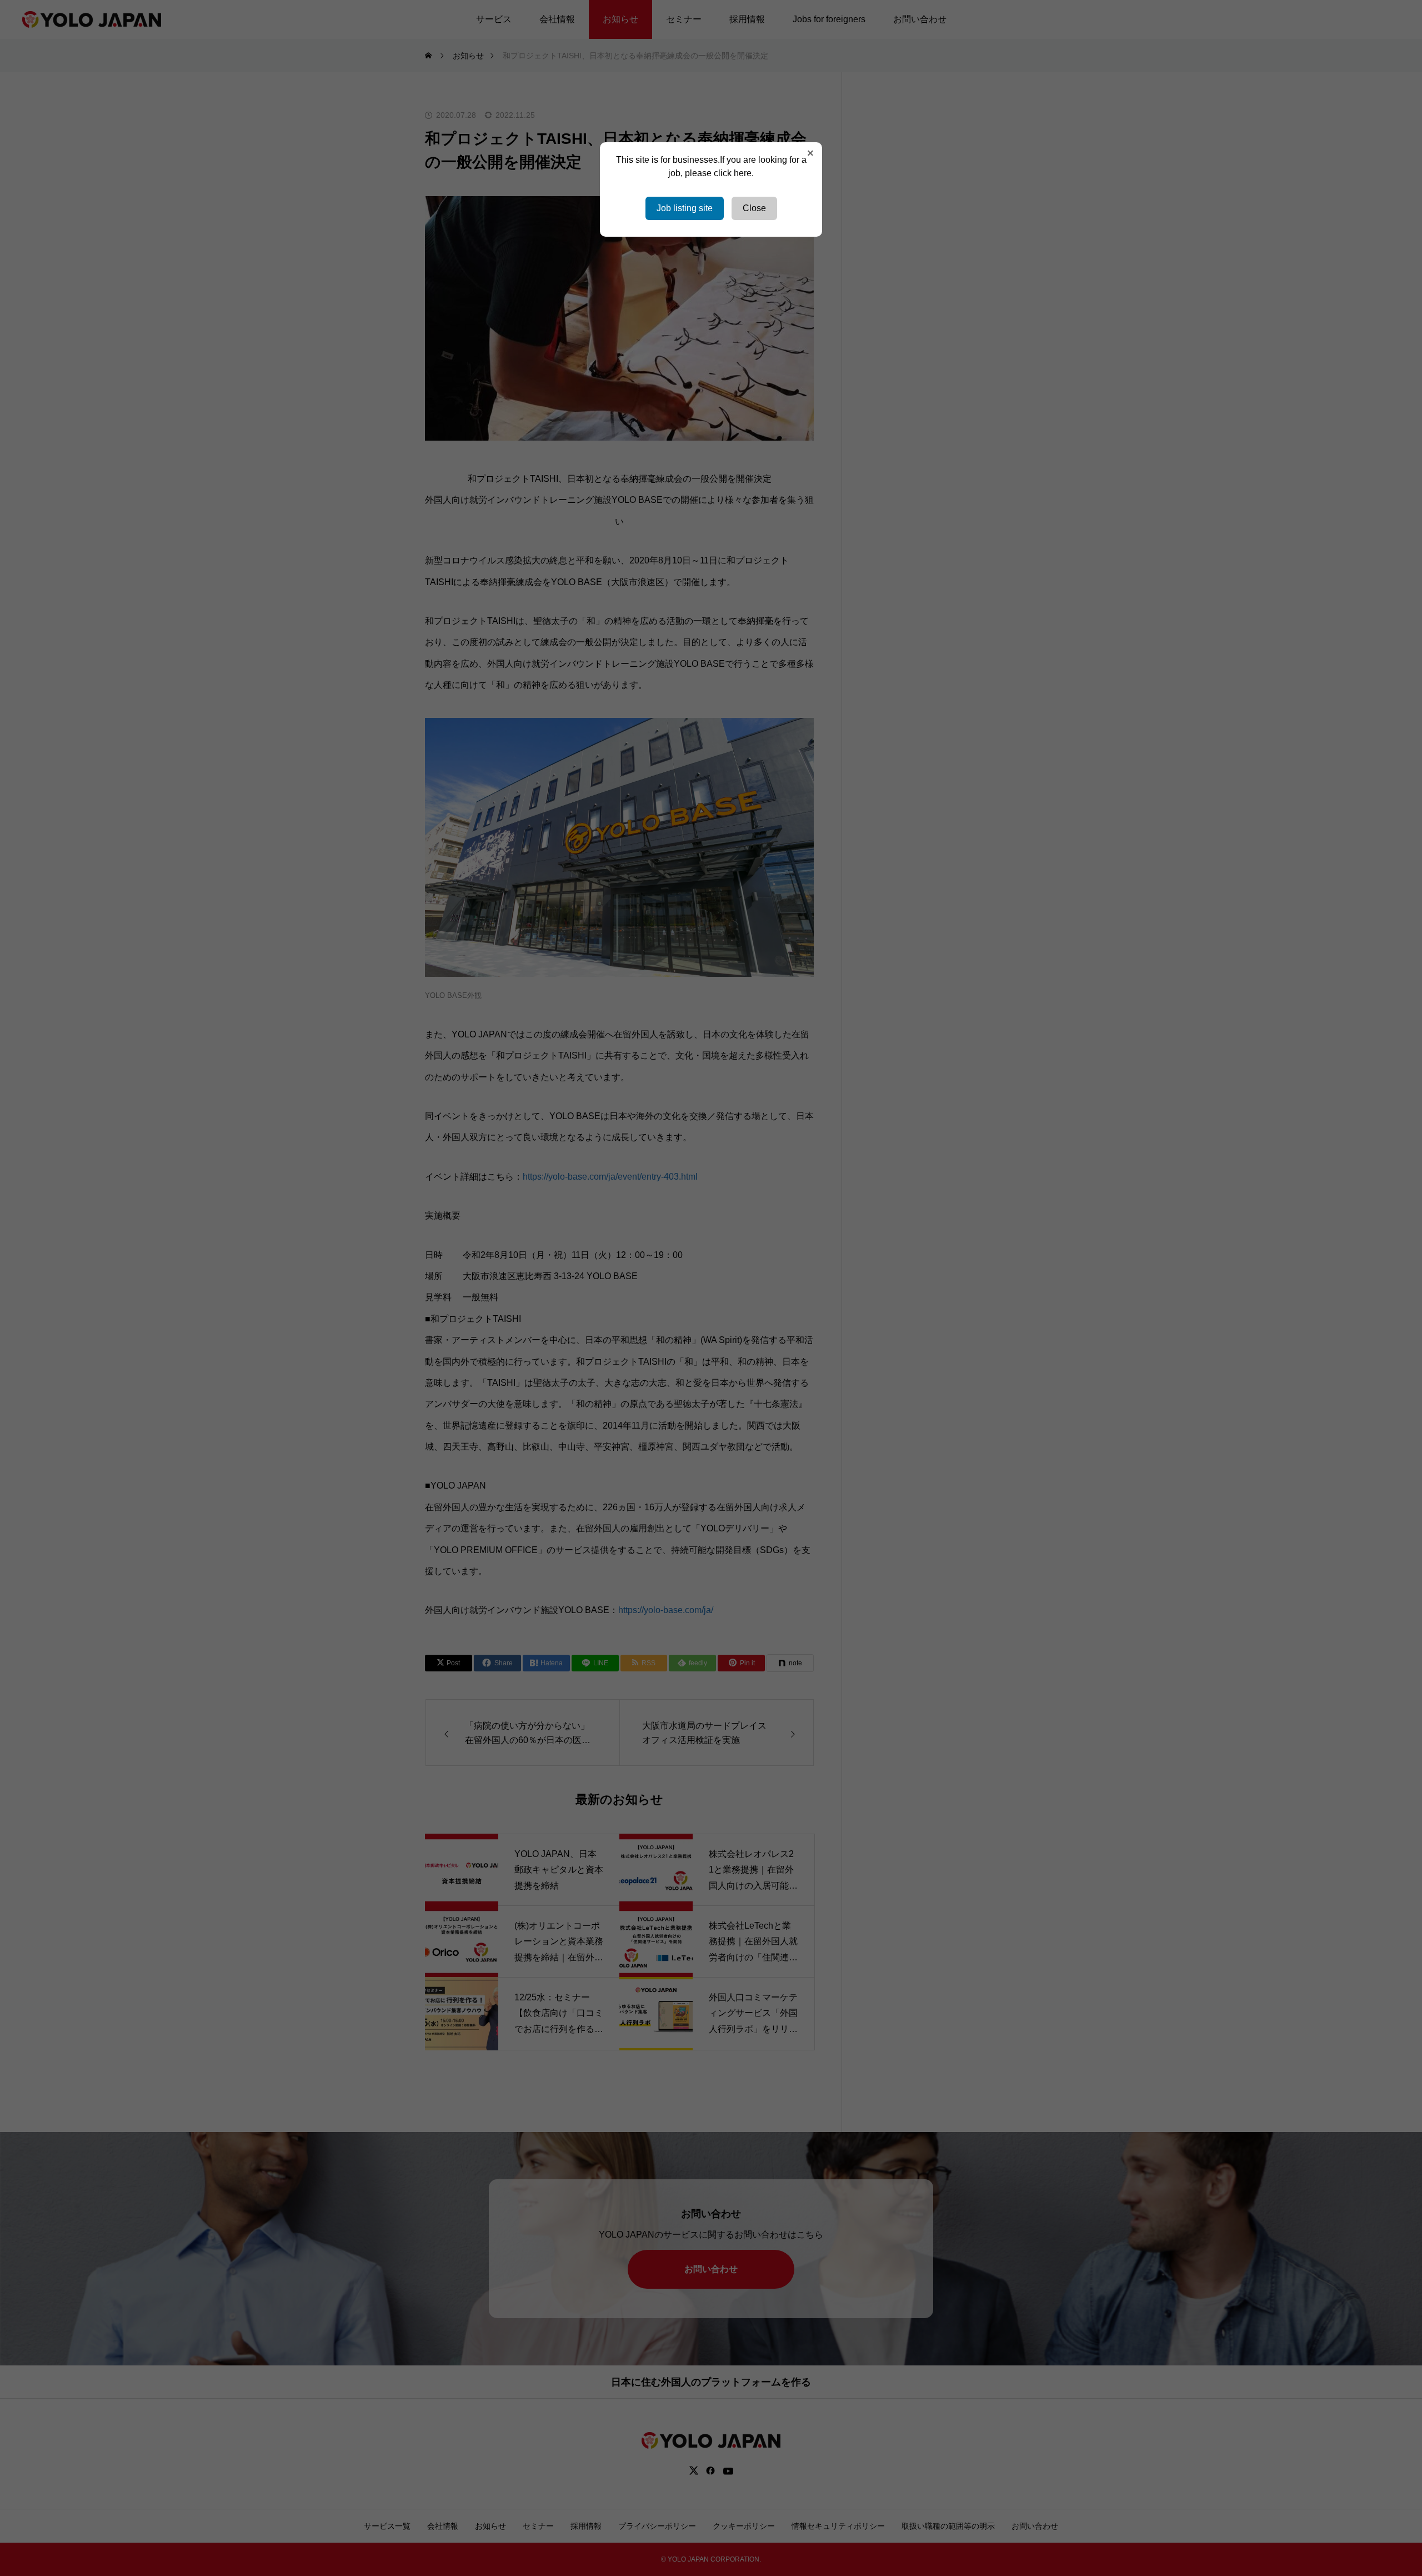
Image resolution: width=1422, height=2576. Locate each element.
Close (754, 208)
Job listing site (685, 208)
